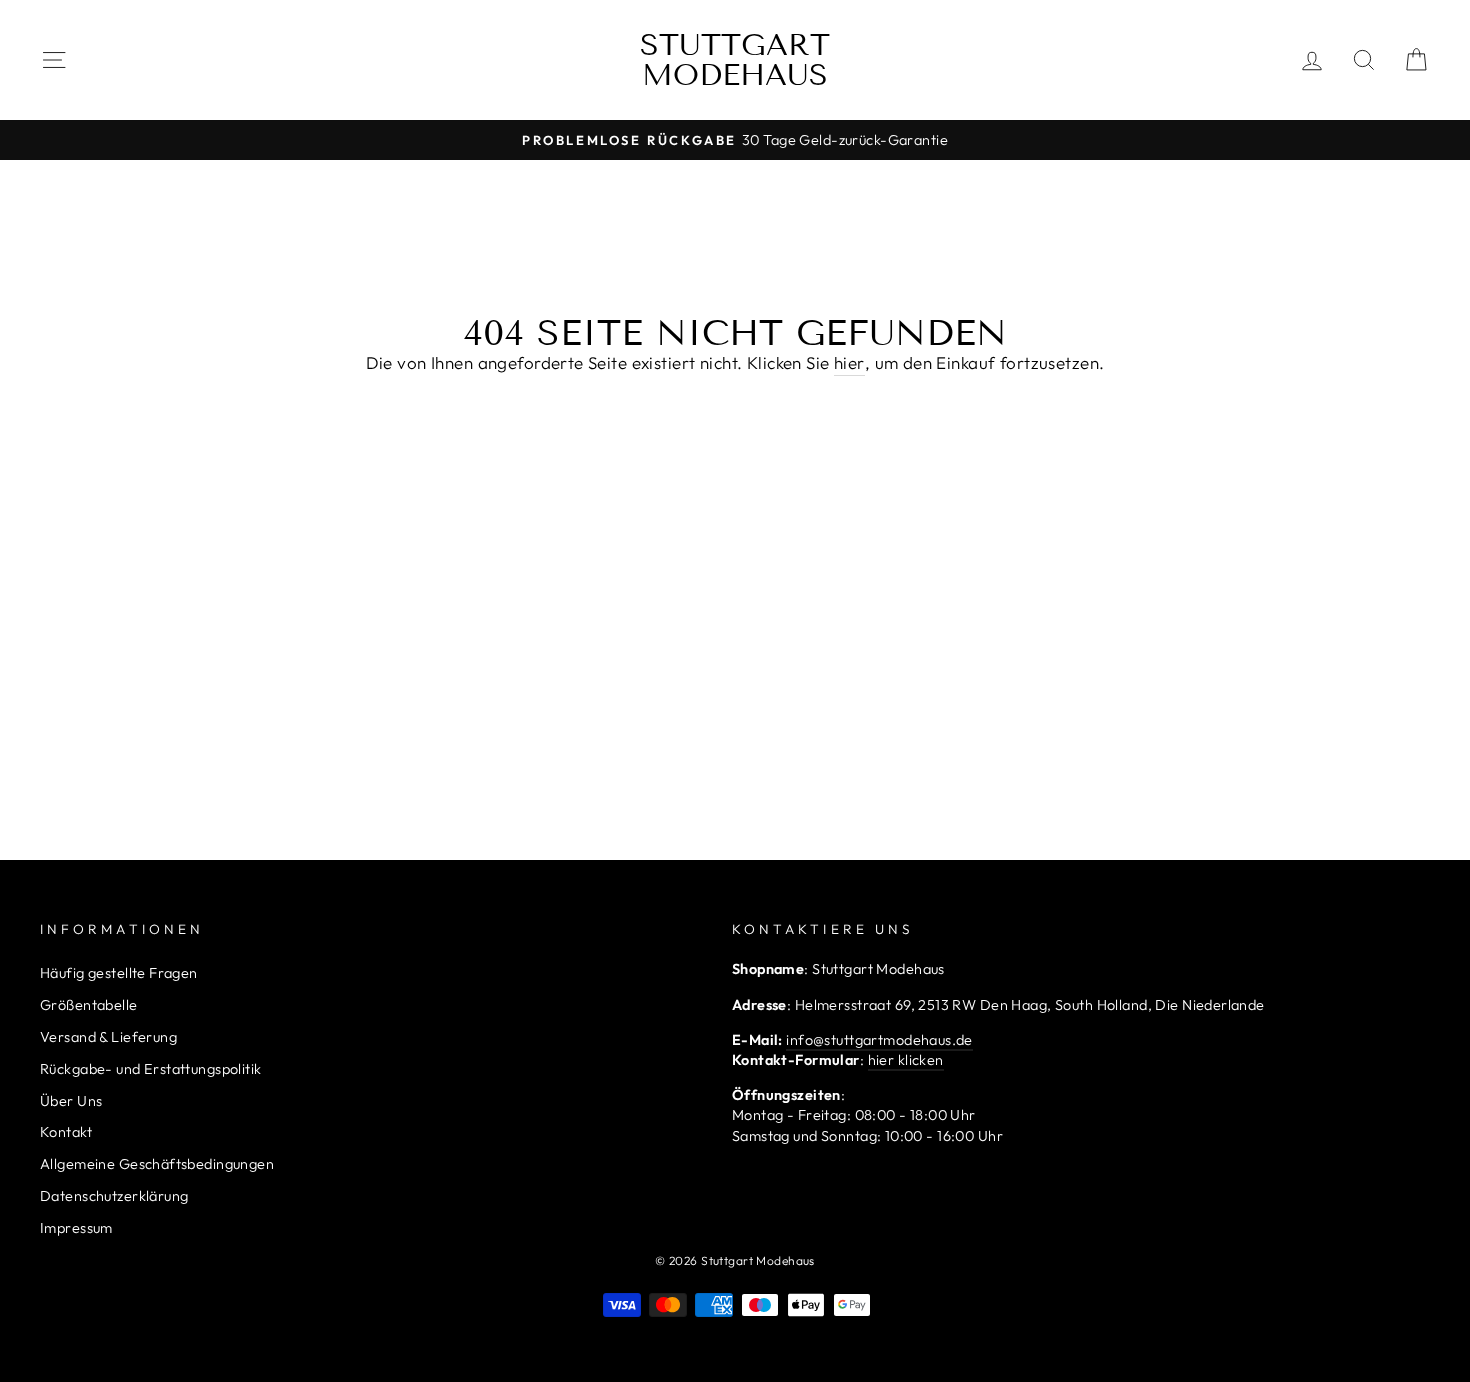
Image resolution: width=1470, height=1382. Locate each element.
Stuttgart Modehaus (735, 60)
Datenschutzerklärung (114, 1196)
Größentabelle (89, 1005)
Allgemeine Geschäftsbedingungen (157, 1164)
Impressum (76, 1228)
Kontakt (66, 1132)
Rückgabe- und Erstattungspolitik (151, 1069)
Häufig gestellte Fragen (119, 973)
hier (849, 362)
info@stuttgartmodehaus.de (879, 1040)
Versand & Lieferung (108, 1037)
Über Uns (71, 1101)
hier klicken (906, 1060)
